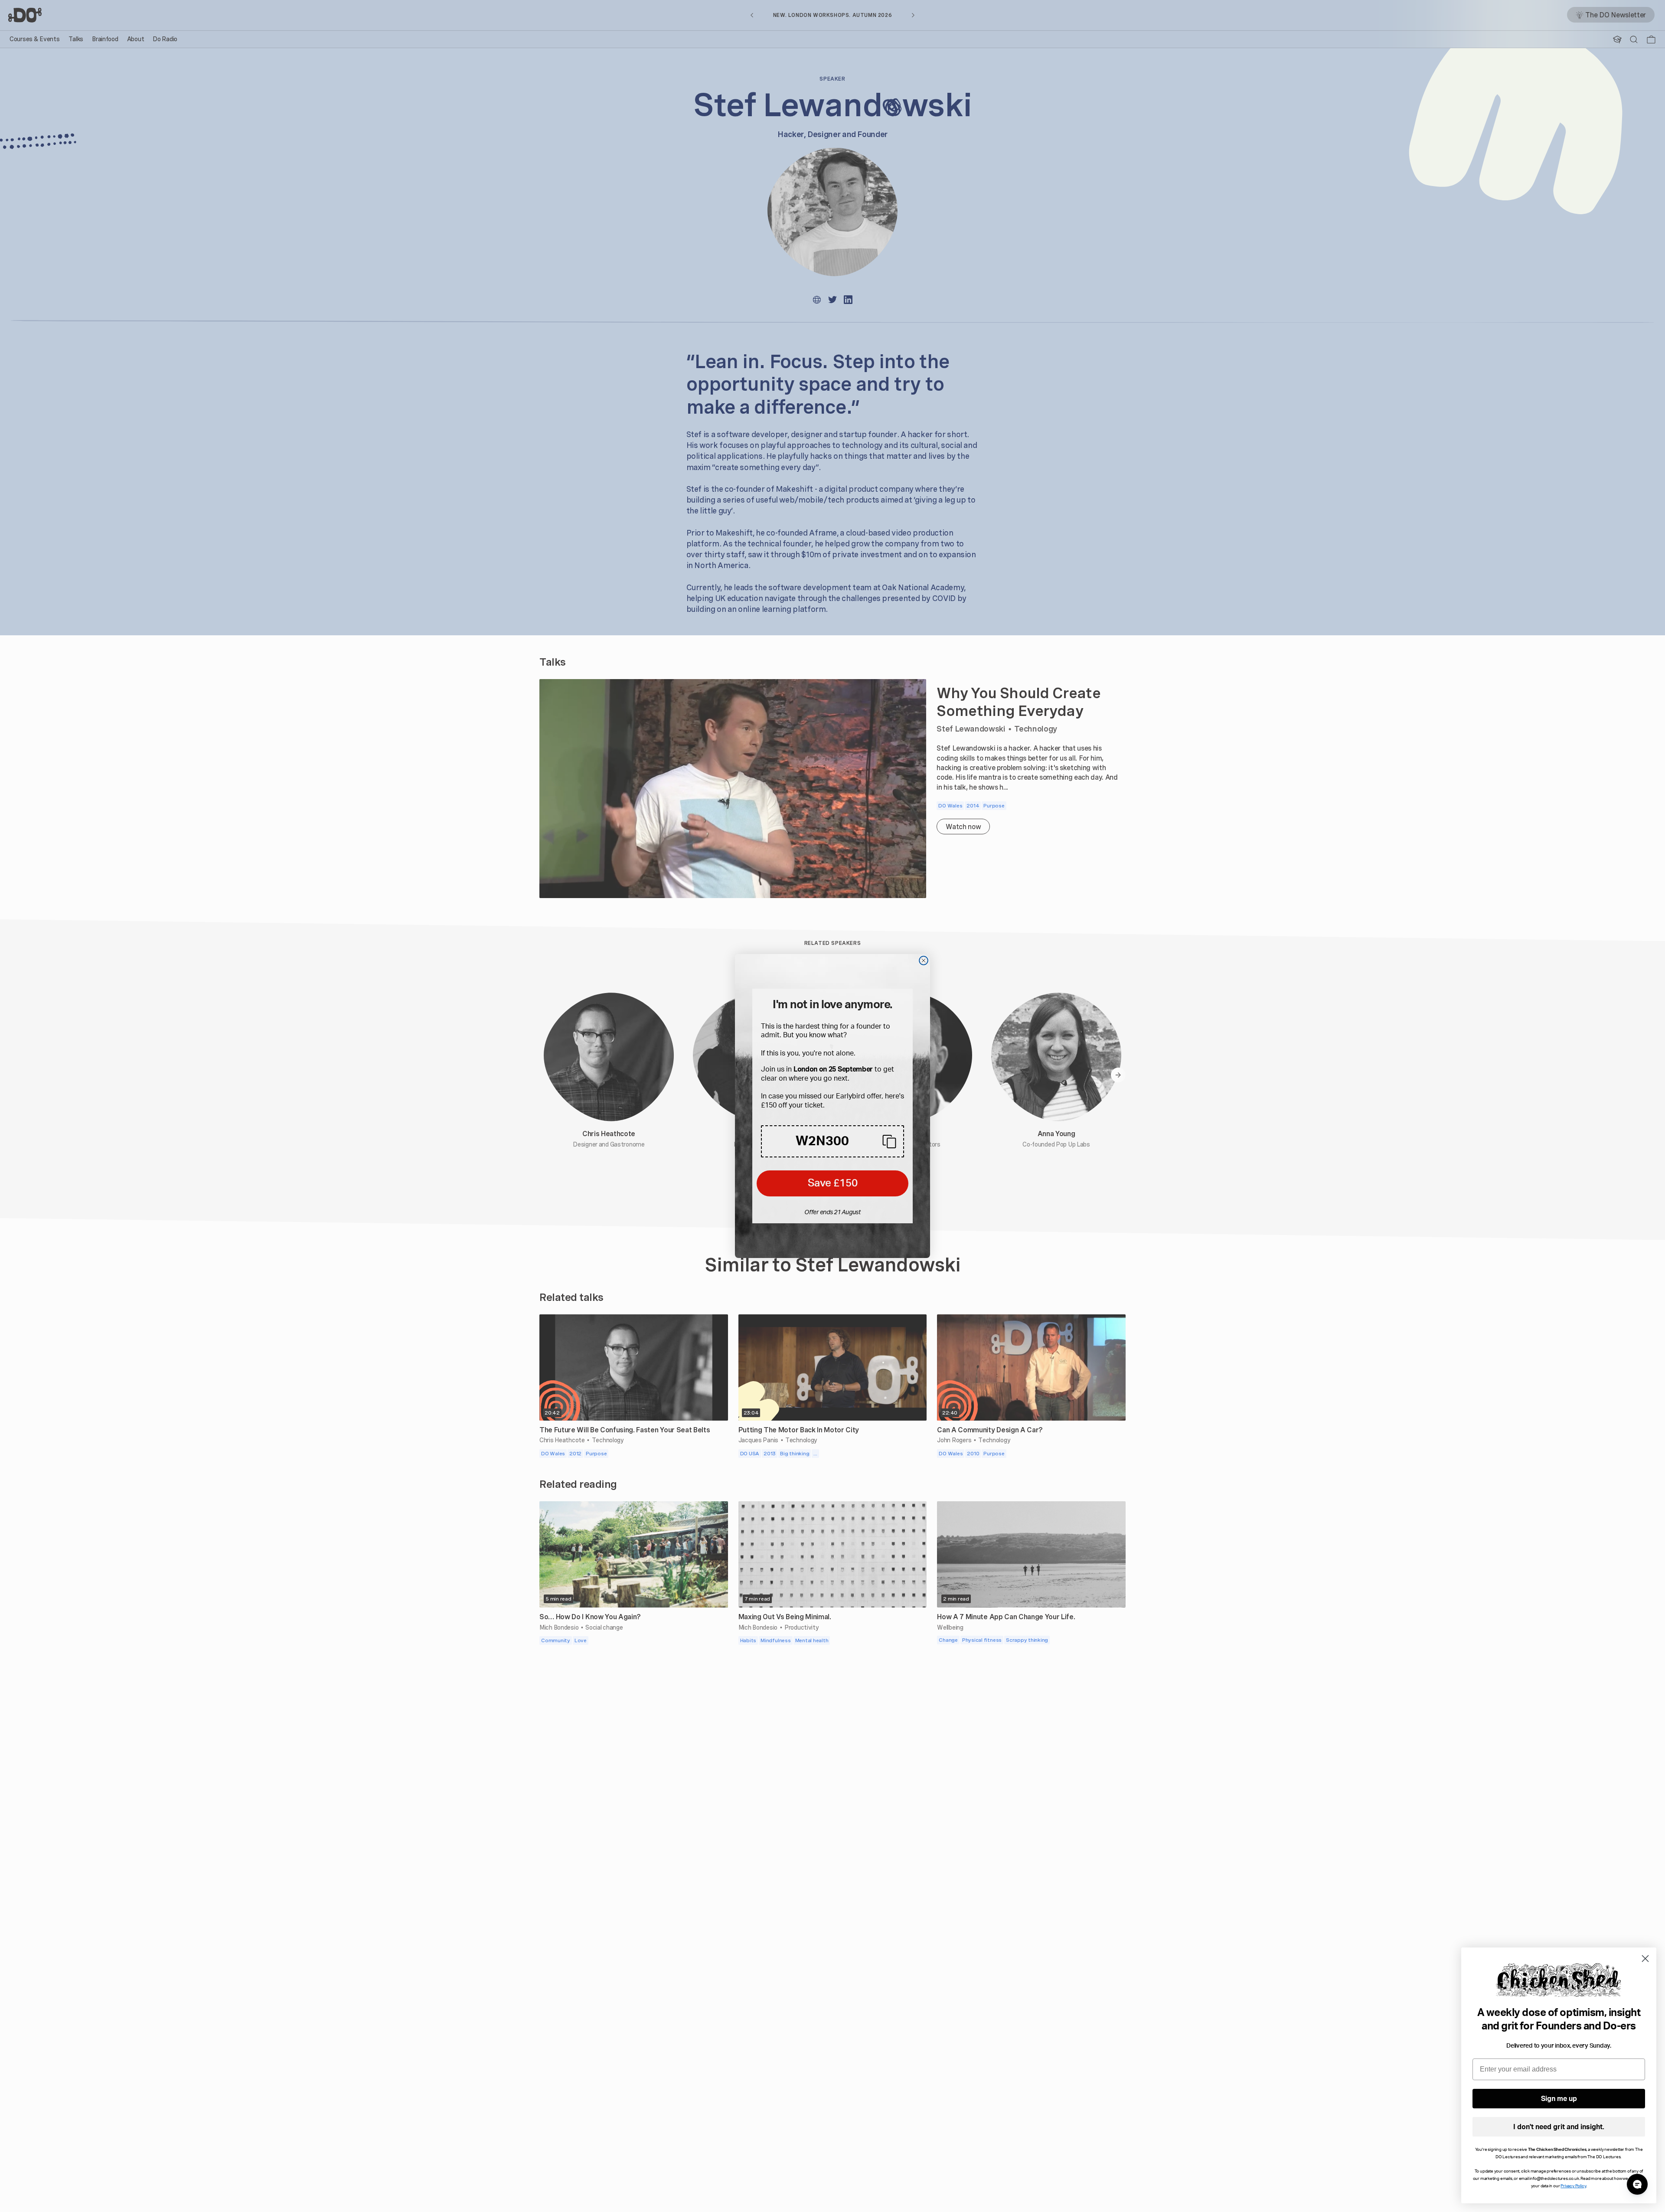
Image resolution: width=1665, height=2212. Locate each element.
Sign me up (1559, 2099)
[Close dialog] (924, 961)
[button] (832, 1141)
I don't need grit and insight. (1559, 2127)
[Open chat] (1637, 2184)
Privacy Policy (1573, 2186)
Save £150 (833, 1183)
